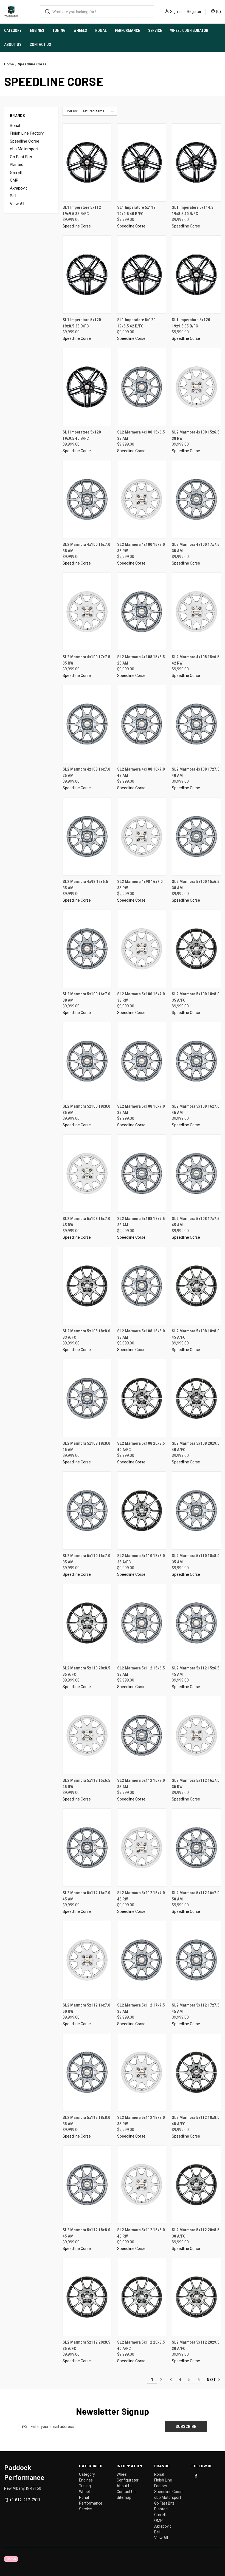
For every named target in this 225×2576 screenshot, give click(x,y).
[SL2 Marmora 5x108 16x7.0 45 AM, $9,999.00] (196, 1061)
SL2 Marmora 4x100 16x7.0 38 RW (141, 548)
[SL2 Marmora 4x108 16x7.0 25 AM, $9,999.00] (87, 724)
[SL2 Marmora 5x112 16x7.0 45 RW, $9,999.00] (142, 1848)
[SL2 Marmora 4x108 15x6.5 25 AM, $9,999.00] (142, 612)
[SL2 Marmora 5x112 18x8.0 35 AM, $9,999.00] (87, 2072)
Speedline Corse (25, 141)
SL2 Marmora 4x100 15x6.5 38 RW (196, 435)
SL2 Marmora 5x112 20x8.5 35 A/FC (86, 2345)
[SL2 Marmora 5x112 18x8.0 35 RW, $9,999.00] (142, 2072)
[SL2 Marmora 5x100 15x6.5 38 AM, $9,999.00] (196, 836)
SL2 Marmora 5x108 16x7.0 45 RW (86, 1222)
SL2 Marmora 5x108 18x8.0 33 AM (141, 1334)
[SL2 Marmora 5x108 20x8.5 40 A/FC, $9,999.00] (142, 1398)
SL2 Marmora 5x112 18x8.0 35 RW (141, 2121)
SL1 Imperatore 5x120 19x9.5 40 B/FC (82, 435)
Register (194, 12)
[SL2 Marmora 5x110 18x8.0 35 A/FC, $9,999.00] (142, 1511)
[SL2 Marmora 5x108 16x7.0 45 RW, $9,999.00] (87, 1173)
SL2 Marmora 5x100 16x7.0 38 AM (86, 997)
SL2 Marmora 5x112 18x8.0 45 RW (141, 2233)
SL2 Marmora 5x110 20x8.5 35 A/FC (86, 1671)
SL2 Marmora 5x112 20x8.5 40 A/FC (141, 2345)
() (218, 12)
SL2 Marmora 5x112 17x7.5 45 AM (196, 2008)
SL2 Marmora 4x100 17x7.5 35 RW (86, 660)
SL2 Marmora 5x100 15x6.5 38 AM (196, 885)
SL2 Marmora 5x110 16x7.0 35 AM (86, 1559)
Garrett (16, 173)
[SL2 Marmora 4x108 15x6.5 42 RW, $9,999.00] (196, 612)
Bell (13, 196)
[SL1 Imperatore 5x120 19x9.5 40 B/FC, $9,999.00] (87, 387)
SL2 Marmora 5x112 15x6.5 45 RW (86, 1784)
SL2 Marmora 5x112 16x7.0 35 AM (141, 1784)
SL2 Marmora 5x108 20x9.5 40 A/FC (196, 1447)
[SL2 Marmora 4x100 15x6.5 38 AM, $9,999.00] (142, 387)
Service (155, 30)
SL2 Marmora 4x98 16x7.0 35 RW (140, 885)
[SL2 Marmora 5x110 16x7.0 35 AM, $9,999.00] (87, 1511)
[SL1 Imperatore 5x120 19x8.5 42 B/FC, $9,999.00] (142, 275)
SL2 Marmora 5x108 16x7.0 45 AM (196, 1109)
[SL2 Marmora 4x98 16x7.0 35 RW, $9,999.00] (142, 836)
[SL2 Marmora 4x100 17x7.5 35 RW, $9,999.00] (87, 612)
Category (13, 30)
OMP (14, 180)
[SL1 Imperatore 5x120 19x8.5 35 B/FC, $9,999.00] (87, 275)
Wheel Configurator (189, 30)
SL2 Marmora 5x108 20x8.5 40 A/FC (141, 1447)
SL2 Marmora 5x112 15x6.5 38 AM (141, 1671)
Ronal (101, 30)
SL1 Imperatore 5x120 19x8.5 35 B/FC (82, 323)
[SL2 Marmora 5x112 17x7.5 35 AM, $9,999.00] (142, 1960)
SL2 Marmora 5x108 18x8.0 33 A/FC (86, 1334)
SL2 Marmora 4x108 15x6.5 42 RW (196, 660)
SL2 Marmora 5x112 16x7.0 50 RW (86, 2008)
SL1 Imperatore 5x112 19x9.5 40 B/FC (136, 211)
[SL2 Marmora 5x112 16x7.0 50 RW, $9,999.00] (87, 1960)
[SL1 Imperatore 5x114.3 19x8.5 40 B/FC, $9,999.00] (196, 162)
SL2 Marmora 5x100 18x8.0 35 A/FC (196, 997)
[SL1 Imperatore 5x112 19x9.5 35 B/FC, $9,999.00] (87, 162)
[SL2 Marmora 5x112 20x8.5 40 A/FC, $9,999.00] (142, 2297)
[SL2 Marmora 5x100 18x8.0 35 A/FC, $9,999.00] (196, 949)
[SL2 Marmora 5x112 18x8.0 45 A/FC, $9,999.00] (196, 2072)
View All (17, 204)
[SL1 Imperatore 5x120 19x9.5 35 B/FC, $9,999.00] (196, 275)
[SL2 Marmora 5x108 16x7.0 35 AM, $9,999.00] (142, 1061)
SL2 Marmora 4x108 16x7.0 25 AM (86, 772)
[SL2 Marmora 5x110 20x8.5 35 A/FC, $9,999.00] (87, 1623)
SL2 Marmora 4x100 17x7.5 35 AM (196, 548)
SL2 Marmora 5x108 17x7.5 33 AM (141, 1222)
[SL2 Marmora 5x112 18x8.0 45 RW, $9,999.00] (142, 2185)
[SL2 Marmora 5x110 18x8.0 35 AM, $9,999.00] (196, 1511)
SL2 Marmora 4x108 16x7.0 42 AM (141, 772)
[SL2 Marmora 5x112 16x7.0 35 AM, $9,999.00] (142, 1735)
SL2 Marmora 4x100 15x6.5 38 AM (141, 435)
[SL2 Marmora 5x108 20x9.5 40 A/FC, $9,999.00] (196, 1398)
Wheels (80, 30)
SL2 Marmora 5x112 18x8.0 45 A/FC (196, 2121)
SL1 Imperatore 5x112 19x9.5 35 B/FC (82, 211)
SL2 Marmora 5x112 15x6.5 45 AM (196, 1671)
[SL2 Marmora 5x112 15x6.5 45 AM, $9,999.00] (196, 1623)
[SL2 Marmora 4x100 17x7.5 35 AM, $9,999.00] (196, 499)
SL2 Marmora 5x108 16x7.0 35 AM (141, 1109)
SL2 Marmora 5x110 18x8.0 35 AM (196, 1559)
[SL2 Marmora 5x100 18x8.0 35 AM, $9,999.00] (87, 1061)
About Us (13, 45)
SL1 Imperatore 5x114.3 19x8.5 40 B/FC (193, 211)
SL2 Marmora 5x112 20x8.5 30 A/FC (196, 2233)
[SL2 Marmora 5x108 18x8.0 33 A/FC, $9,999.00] (87, 1286)
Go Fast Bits (21, 157)
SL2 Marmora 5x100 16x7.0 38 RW (141, 997)
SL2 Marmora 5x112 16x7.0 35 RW (196, 1784)
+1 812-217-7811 (25, 2500)
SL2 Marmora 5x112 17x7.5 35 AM (141, 2008)
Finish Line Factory (27, 133)
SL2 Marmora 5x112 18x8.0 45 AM (86, 2233)
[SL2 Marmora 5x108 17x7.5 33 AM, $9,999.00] (142, 1173)
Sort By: (72, 111)
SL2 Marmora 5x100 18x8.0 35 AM (86, 1109)
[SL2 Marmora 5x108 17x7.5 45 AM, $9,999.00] (196, 1173)
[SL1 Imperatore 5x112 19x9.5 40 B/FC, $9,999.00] (142, 162)
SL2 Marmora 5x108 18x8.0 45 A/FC (196, 1334)
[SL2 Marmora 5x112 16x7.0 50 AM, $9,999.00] (196, 1848)
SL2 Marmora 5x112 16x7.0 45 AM (86, 1896)
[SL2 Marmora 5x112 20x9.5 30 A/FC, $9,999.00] (196, 2297)
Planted (17, 165)
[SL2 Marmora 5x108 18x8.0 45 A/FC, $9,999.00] (196, 1286)
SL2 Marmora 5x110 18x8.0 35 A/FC (141, 1559)
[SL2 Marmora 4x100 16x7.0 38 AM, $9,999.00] (87, 499)
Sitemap (124, 2497)
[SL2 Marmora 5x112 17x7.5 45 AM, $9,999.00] (196, 1960)
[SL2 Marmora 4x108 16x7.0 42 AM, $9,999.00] (142, 724)
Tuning (59, 30)
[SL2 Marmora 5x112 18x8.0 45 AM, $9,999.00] (87, 2185)
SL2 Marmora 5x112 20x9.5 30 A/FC (196, 2345)
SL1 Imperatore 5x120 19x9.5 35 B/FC (191, 323)
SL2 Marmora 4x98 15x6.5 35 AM (85, 885)
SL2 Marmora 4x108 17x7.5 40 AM (196, 772)
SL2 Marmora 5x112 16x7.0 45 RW (141, 1896)
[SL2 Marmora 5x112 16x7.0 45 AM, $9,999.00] (87, 1848)
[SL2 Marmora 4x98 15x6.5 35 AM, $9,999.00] (87, 836)
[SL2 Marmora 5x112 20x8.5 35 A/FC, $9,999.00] (87, 2297)
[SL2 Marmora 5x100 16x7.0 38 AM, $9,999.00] (87, 949)
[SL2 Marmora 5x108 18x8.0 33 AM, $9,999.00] (142, 1286)
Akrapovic (19, 188)
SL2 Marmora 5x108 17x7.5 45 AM (196, 1222)
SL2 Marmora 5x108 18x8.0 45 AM (86, 1447)
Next (212, 2380)
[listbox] (98, 111)
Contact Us (40, 45)
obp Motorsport (24, 149)
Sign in (176, 12)
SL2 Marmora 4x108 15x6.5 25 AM (141, 660)
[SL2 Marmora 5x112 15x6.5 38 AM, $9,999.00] (142, 1623)
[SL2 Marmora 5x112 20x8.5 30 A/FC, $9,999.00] (196, 2185)
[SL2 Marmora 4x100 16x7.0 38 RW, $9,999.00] (142, 499)
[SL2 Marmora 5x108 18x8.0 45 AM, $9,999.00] (87, 1398)
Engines (37, 30)
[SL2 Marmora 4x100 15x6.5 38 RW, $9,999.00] (196, 387)
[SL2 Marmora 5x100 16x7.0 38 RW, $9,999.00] (142, 949)
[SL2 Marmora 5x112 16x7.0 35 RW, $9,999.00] (196, 1735)
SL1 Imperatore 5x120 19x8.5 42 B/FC (136, 323)
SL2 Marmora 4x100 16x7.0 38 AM (86, 548)
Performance (127, 30)
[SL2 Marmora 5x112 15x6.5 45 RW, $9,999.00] (87, 1735)
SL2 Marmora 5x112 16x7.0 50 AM (196, 1896)
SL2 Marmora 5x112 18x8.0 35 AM (86, 2121)
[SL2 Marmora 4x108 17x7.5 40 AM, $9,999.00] (196, 724)
